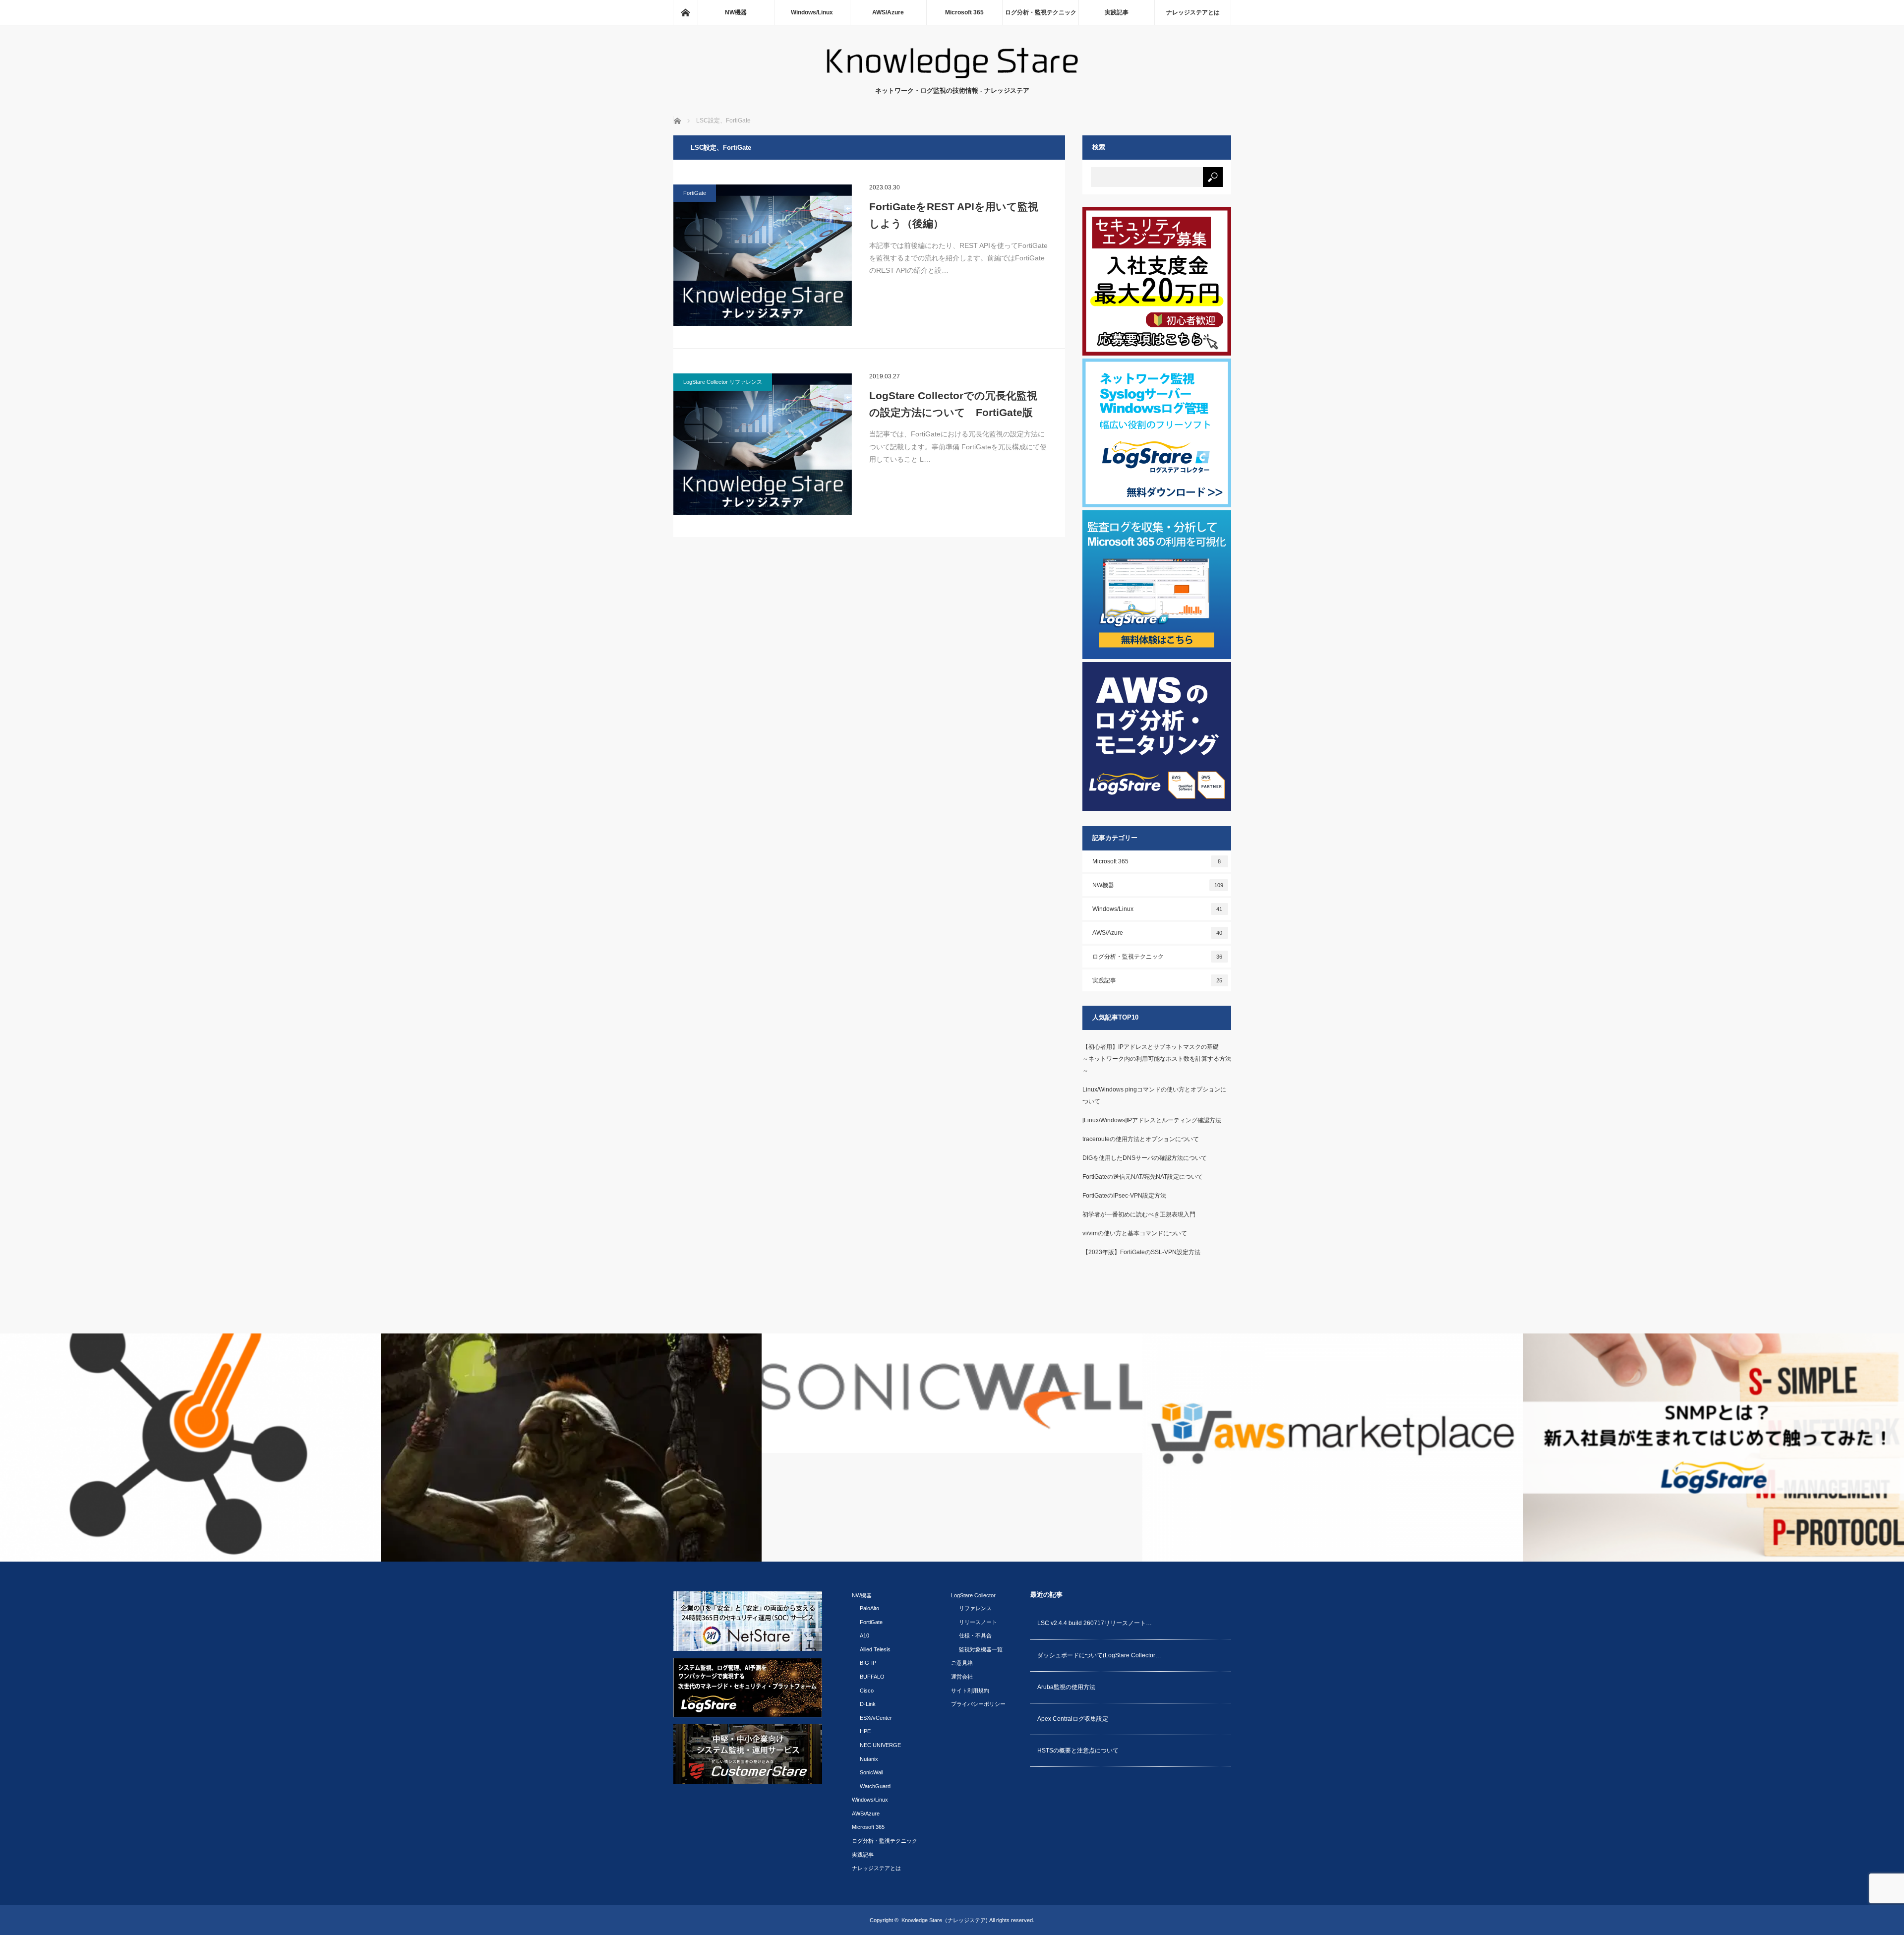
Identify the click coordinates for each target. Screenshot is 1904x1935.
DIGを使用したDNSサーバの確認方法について (1145, 1158)
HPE (865, 1731)
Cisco (867, 1691)
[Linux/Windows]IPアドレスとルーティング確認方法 (1152, 1120)
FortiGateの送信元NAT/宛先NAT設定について (1143, 1177)
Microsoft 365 (964, 12)
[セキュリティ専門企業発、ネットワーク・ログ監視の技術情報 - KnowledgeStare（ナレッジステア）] (952, 76)
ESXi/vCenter (876, 1718)
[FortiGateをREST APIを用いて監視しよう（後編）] (763, 255)
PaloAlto (869, 1608)
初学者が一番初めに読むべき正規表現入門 (1139, 1214)
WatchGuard (875, 1786)
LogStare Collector (973, 1595)
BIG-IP (868, 1663)
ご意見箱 (962, 1663)
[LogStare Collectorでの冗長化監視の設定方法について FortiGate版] (763, 444)
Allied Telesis (875, 1649)
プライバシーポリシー (978, 1704)
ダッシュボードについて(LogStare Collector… (1099, 1655)
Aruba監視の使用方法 (1066, 1687)
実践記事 (1117, 12)
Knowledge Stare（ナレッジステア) (945, 1920)
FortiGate (695, 193)
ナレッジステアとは (1193, 12)
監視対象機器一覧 (981, 1649)
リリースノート (978, 1622)
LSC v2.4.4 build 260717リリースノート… (1095, 1623)
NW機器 (736, 12)
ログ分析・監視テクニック (1041, 12)
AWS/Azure (888, 12)
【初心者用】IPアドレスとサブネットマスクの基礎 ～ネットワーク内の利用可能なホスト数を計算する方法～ (1177, 1059)
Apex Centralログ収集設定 (1073, 1719)
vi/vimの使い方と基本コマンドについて (1135, 1233)
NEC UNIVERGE (880, 1745)
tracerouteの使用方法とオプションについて (1141, 1139)
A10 (864, 1635)
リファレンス (975, 1608)
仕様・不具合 (975, 1635)
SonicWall (871, 1772)
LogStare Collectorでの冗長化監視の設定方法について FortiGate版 (953, 404)
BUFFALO (872, 1677)
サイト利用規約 (970, 1691)
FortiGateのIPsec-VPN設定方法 (1124, 1196)
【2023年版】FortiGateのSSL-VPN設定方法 (1141, 1252)
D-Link (868, 1704)
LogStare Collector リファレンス (723, 382)
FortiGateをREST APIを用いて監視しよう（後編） (954, 215)
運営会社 (962, 1677)
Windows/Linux (812, 12)
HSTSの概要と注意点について (1078, 1751)
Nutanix (869, 1759)
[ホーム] (685, 12)
